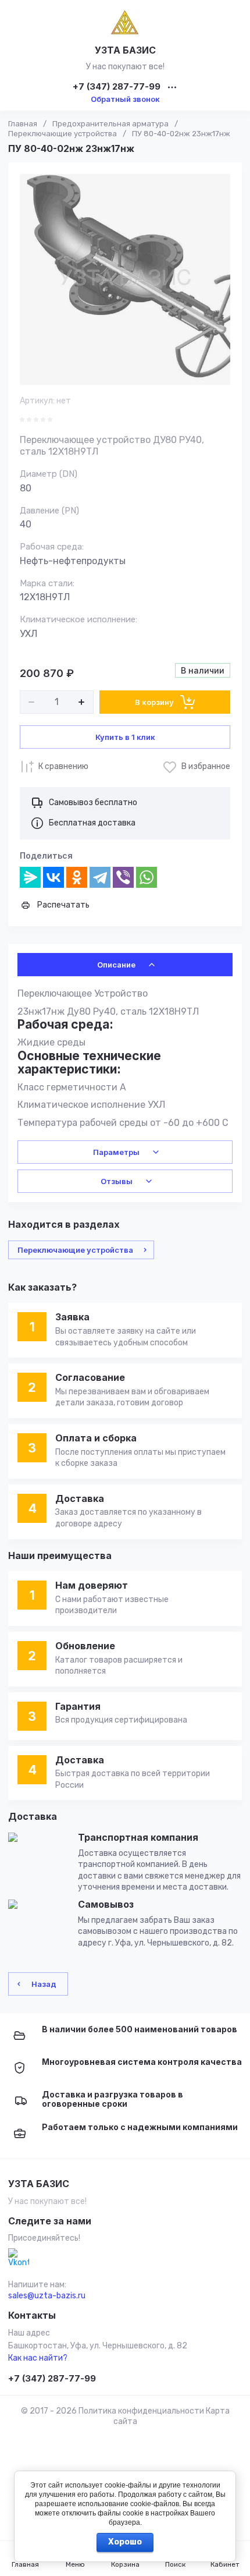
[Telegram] (100, 877)
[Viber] (123, 877)
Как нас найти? (38, 2358)
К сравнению (63, 766)
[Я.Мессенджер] (30, 877)
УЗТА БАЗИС (125, 50)
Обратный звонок (125, 99)
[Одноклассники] (77, 877)
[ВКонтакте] (53, 877)
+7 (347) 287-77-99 (117, 87)
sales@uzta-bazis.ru (47, 2296)
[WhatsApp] (147, 877)
